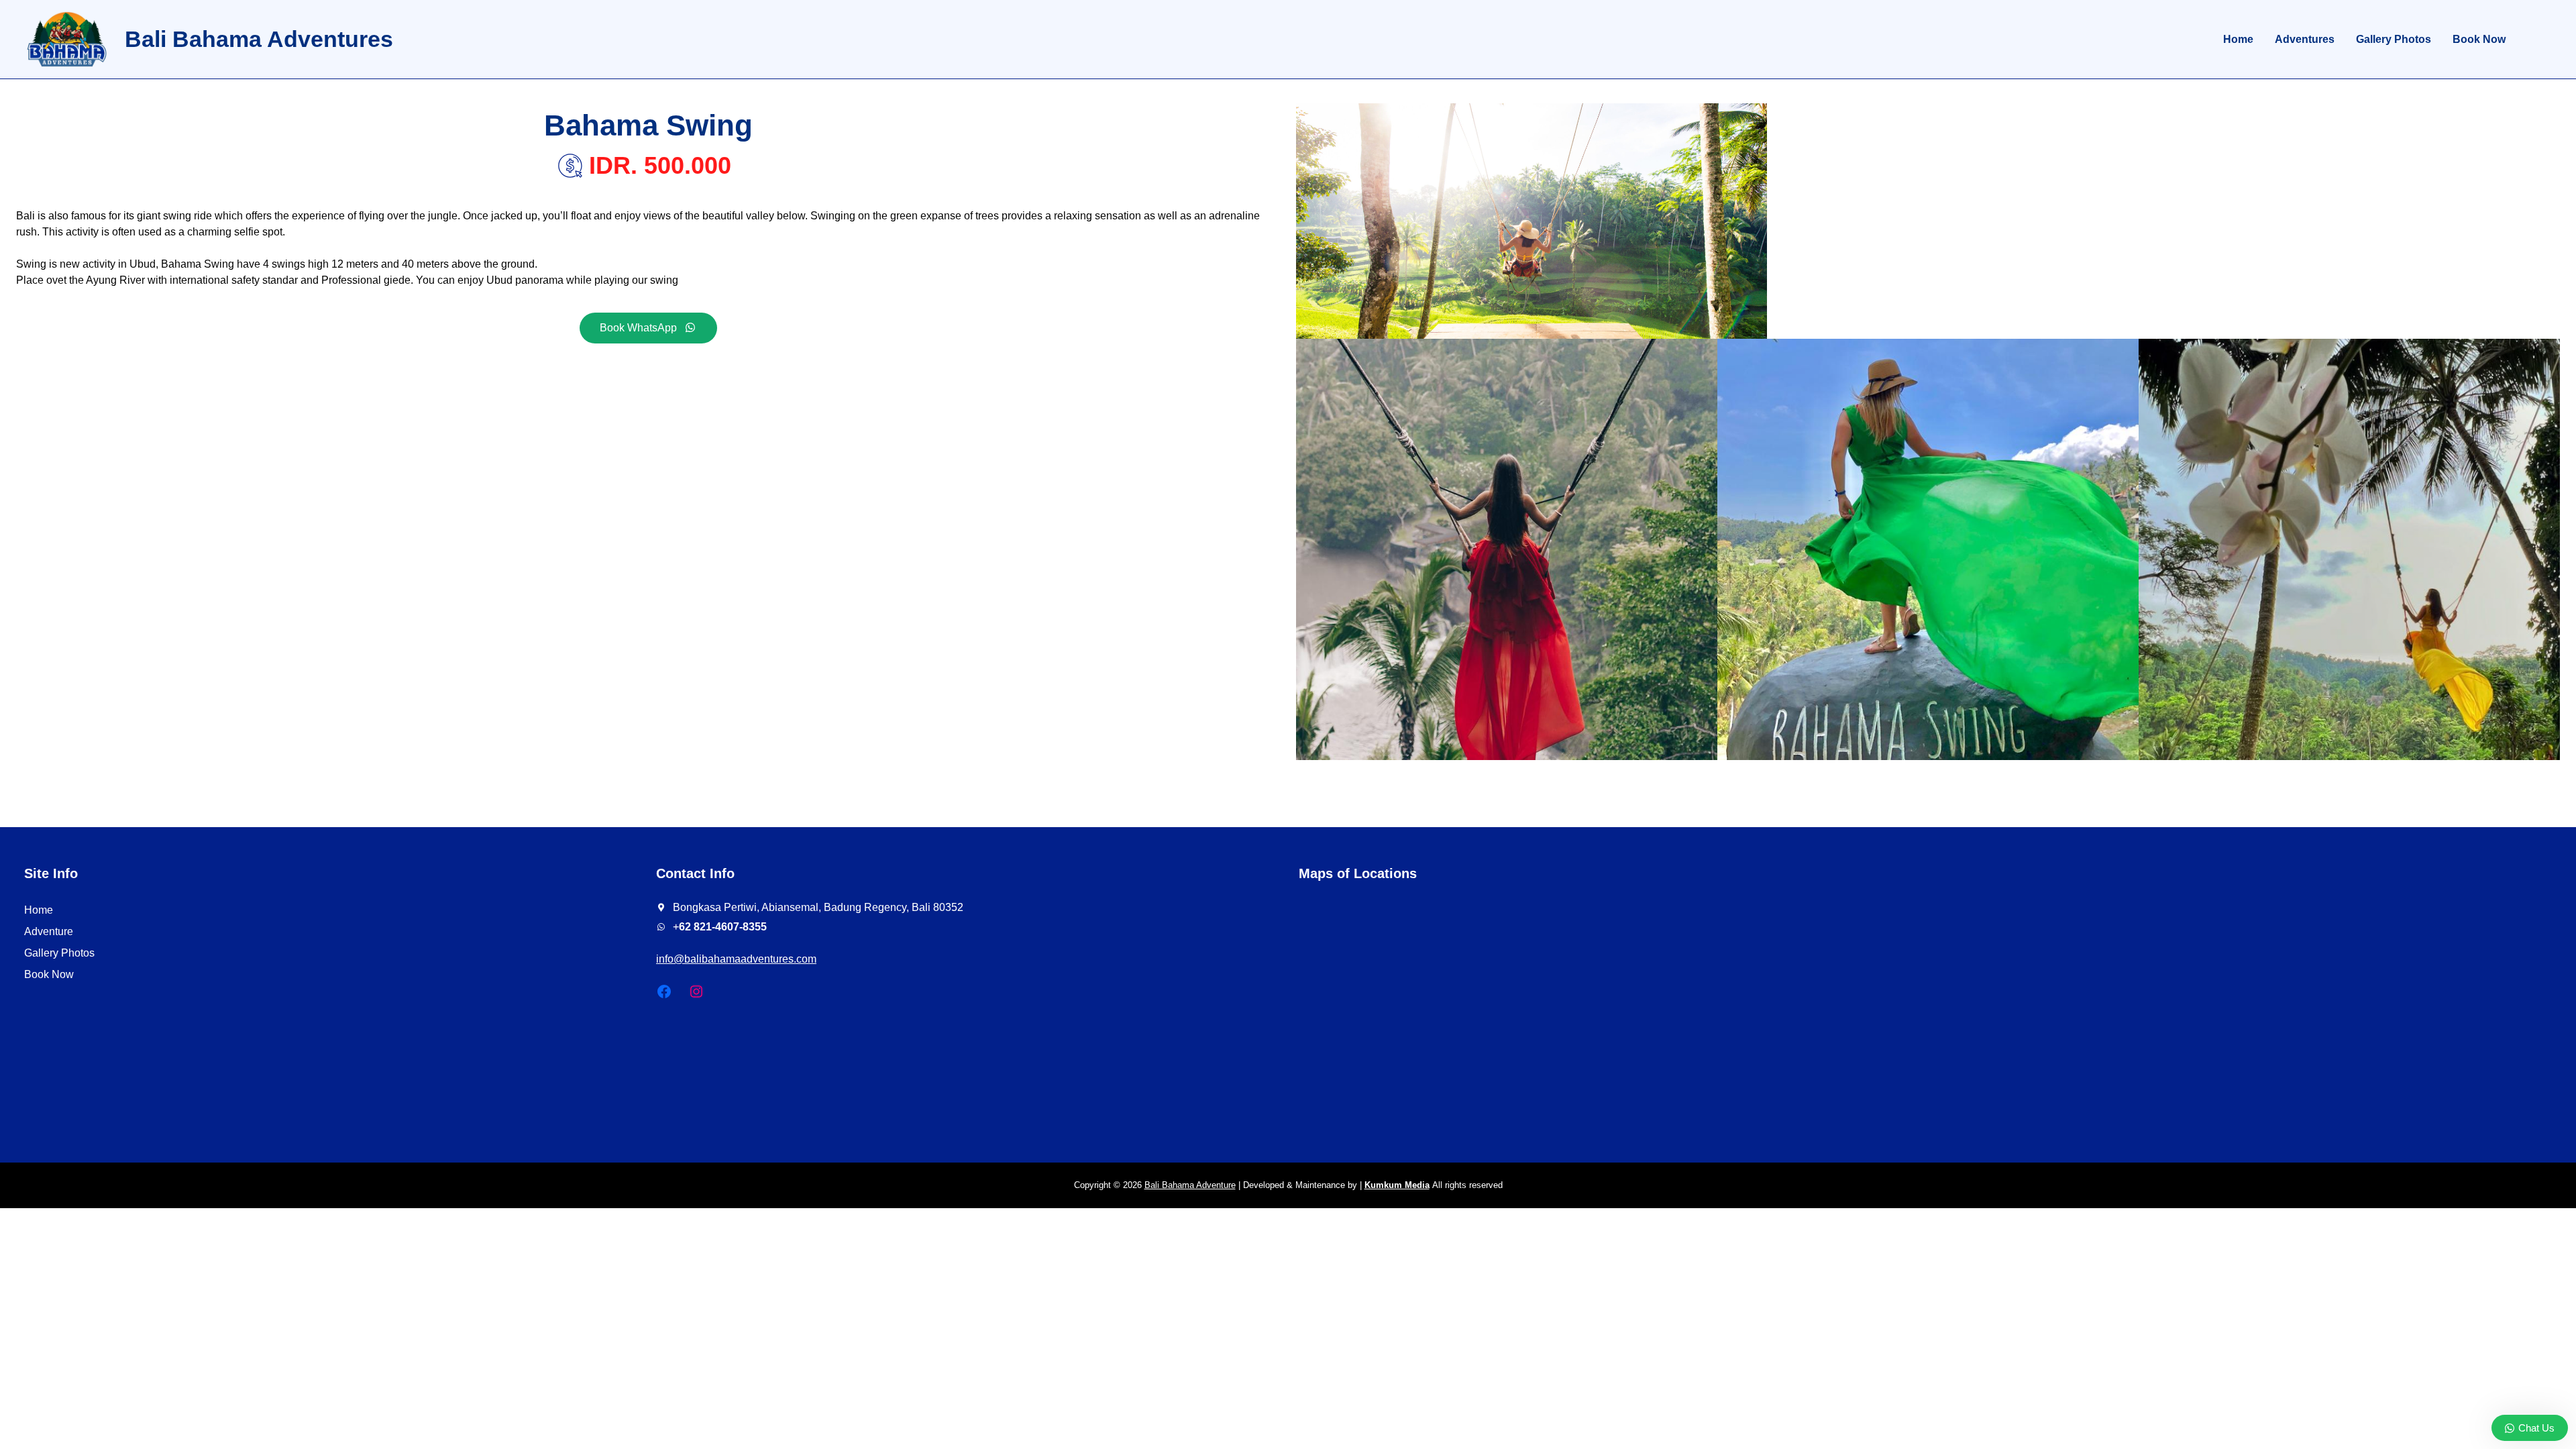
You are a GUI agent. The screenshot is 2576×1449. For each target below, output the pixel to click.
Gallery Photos (59, 953)
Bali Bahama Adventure (1190, 1185)
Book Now (49, 974)
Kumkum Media (1397, 1185)
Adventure (49, 931)
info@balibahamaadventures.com (736, 959)
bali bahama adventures (259, 39)
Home (39, 910)
